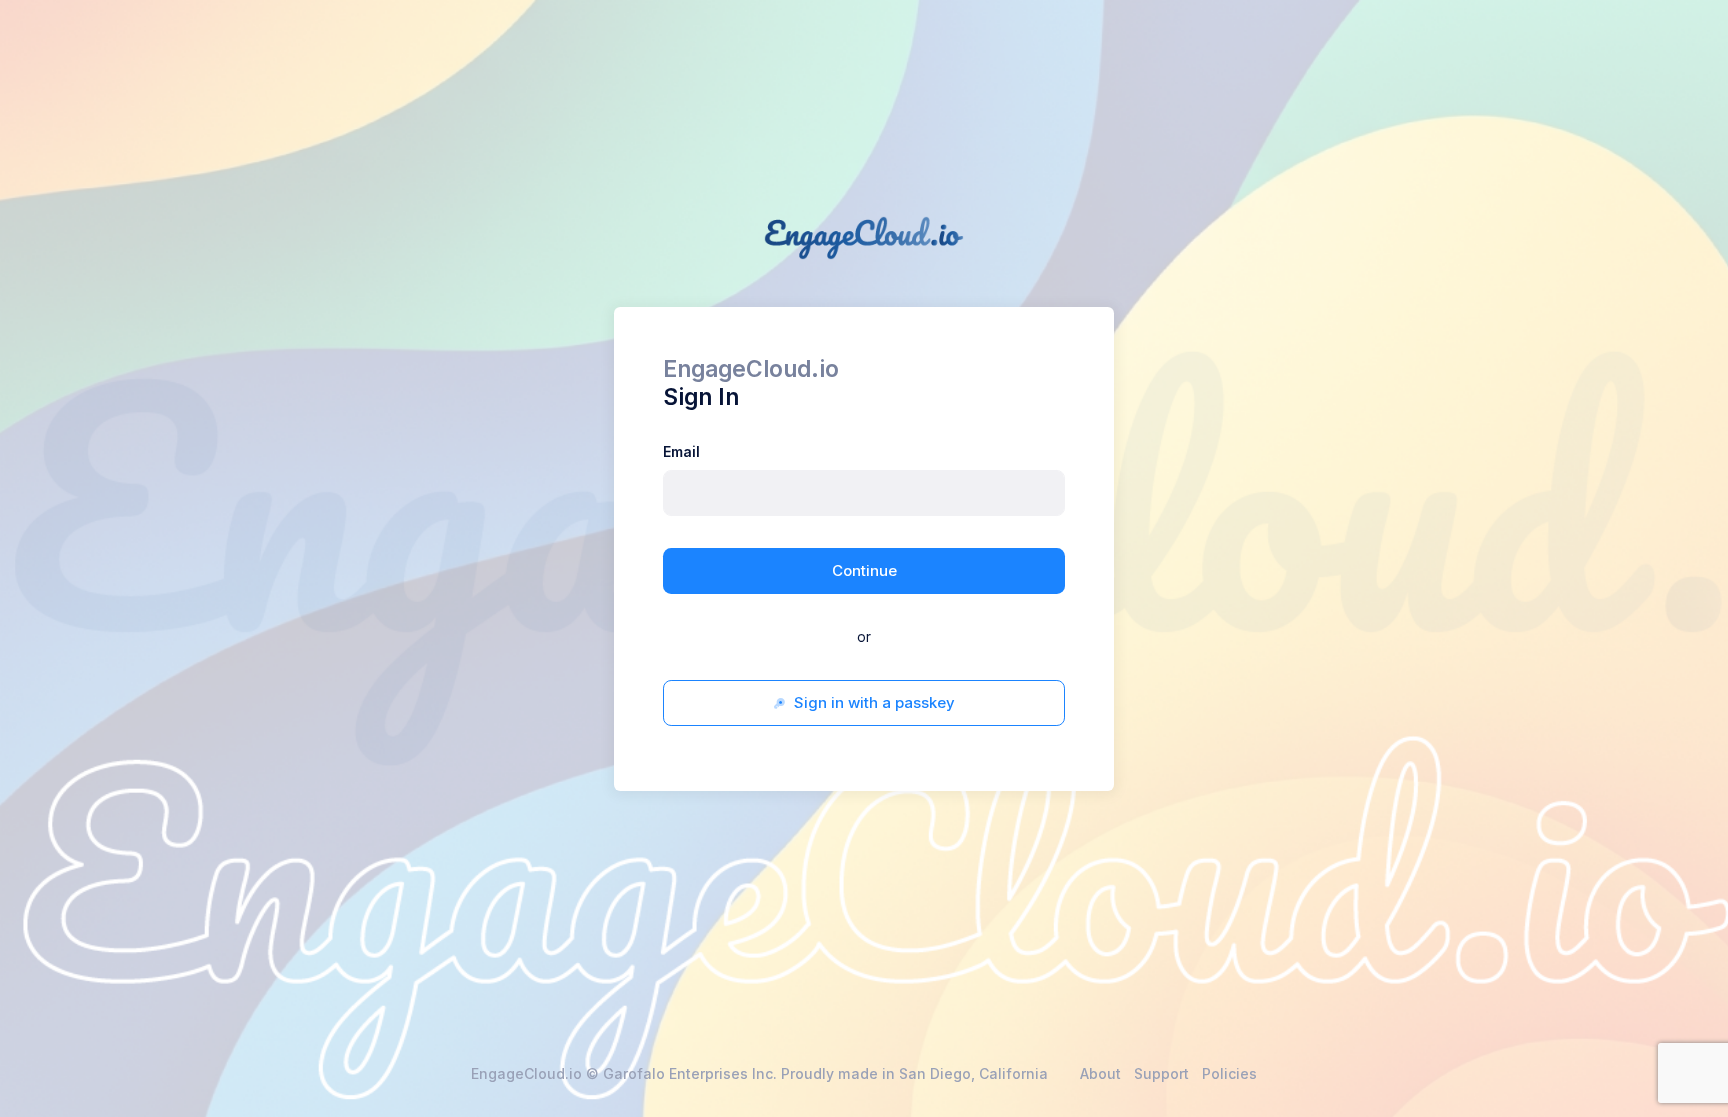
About (1100, 1073)
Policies (1229, 1073)
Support (1161, 1073)
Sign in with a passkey (872, 703)
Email (681, 451)
